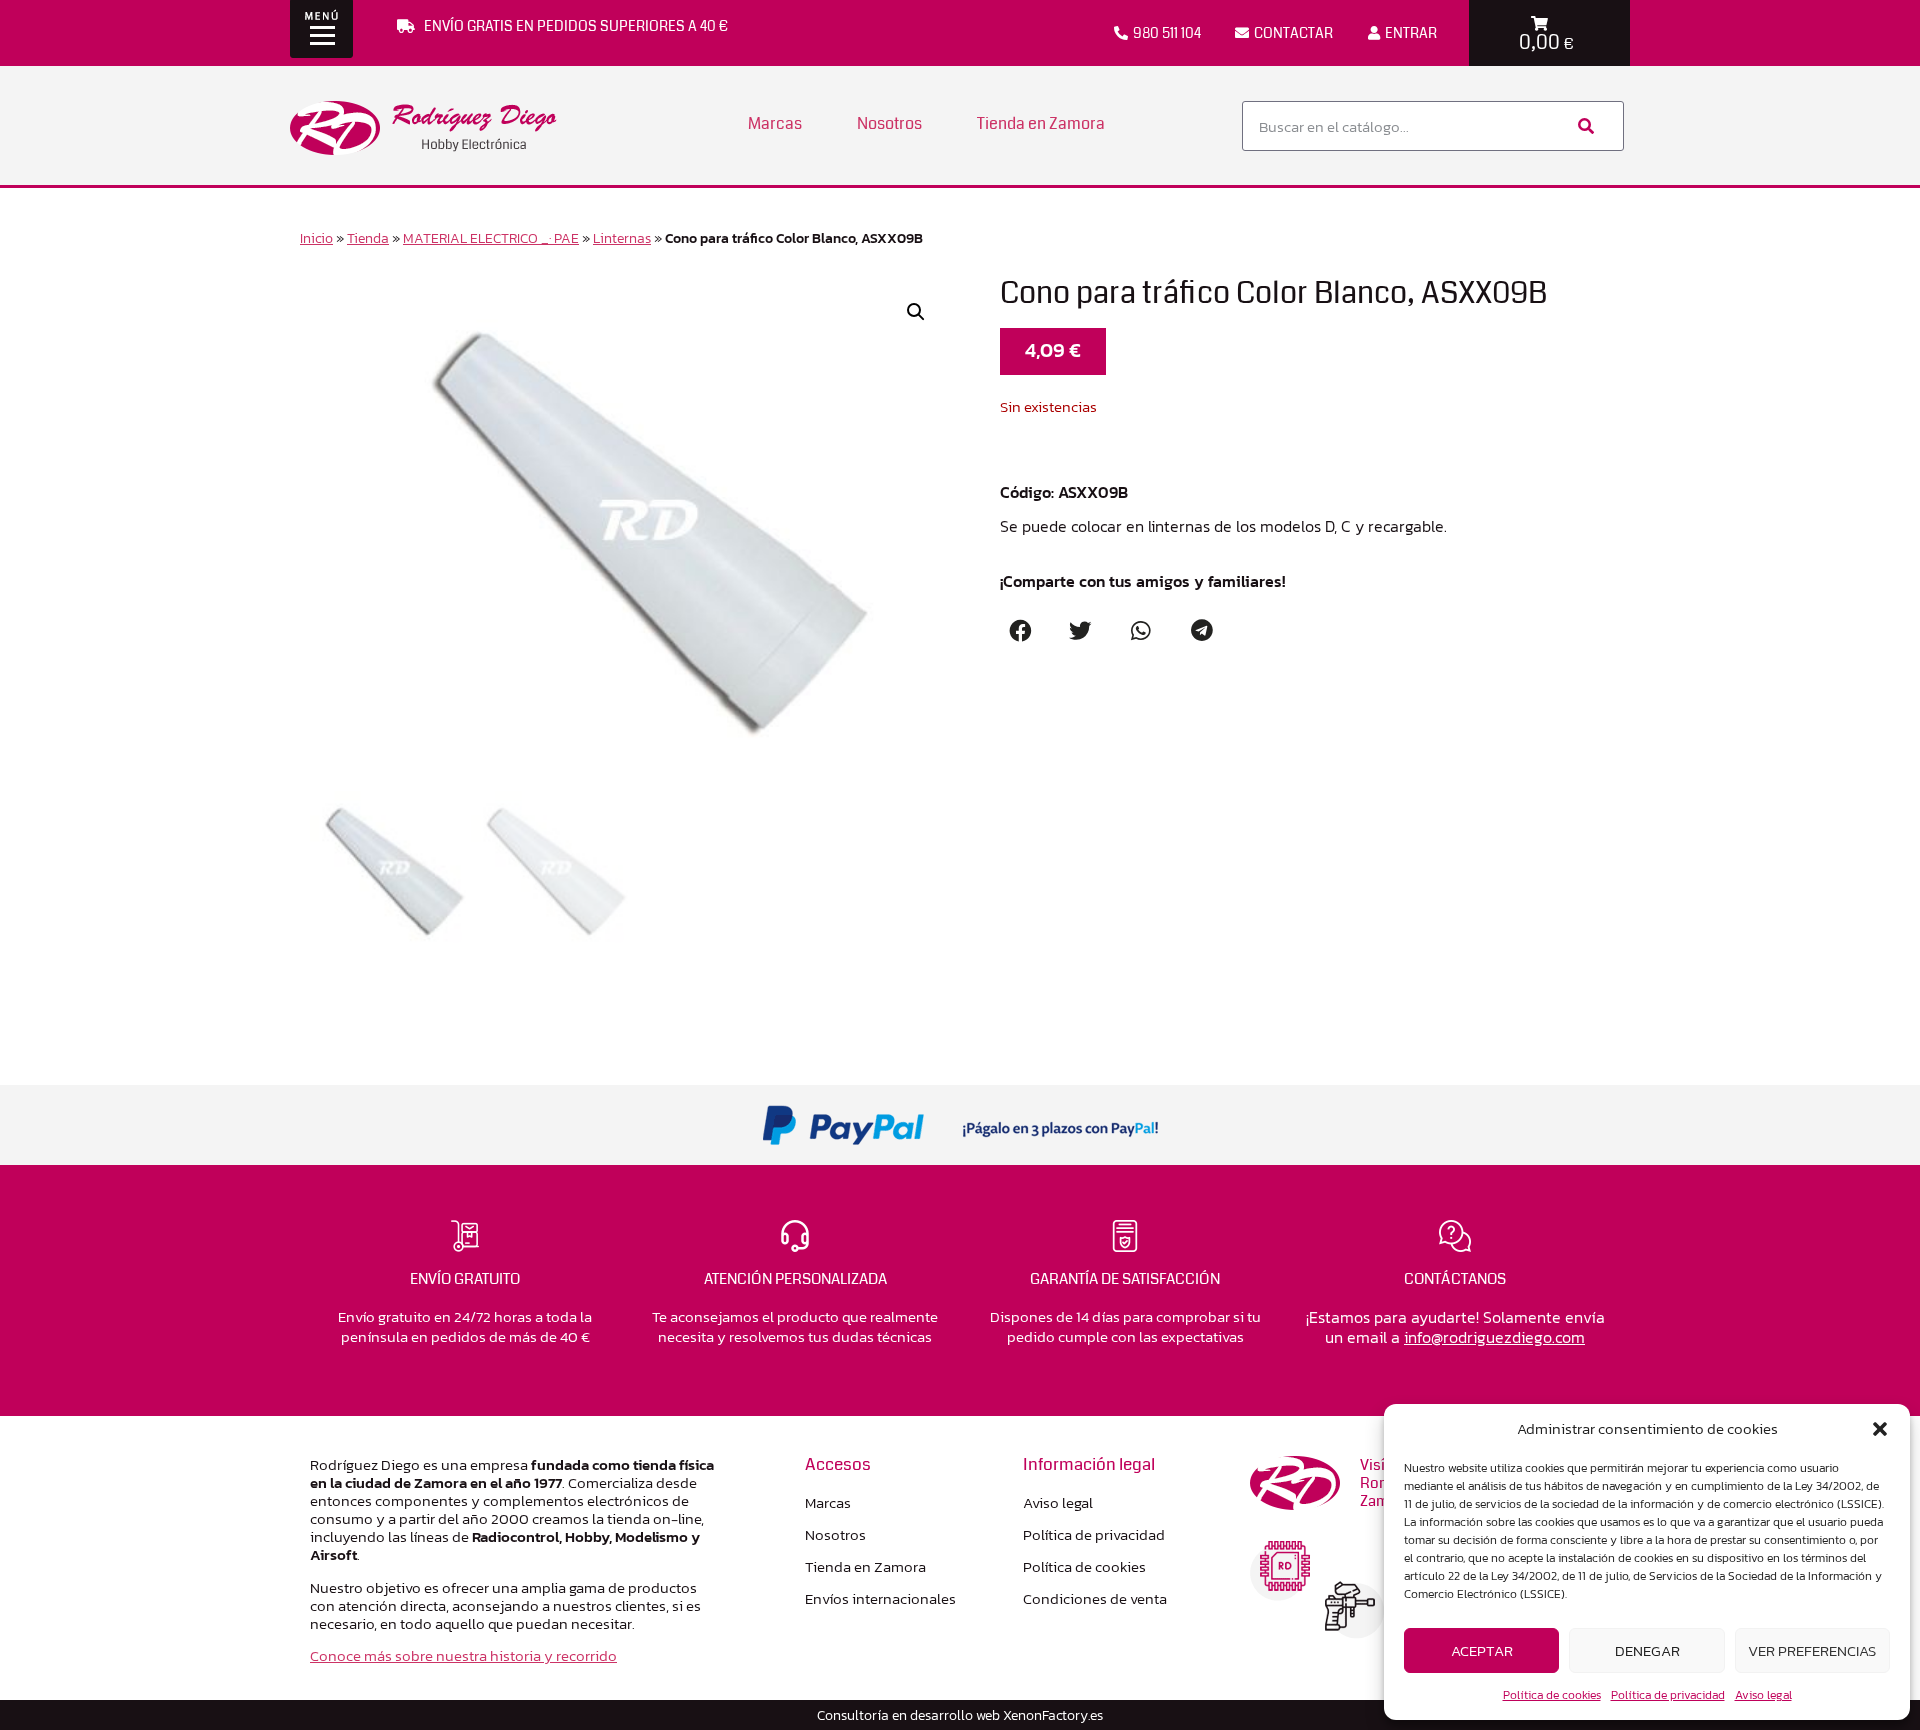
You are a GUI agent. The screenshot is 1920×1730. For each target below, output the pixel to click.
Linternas (622, 238)
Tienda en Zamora (1041, 123)
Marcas (775, 123)
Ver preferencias (1812, 1650)
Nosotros (889, 123)
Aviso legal (1763, 1695)
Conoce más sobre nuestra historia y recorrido (463, 1655)
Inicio (316, 238)
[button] (1880, 1429)
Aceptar (1482, 1650)
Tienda (368, 238)
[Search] (1584, 126)
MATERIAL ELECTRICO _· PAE (491, 238)
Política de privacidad (1668, 1695)
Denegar (1647, 1650)
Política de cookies (1552, 1695)
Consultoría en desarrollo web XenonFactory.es (960, 1715)
